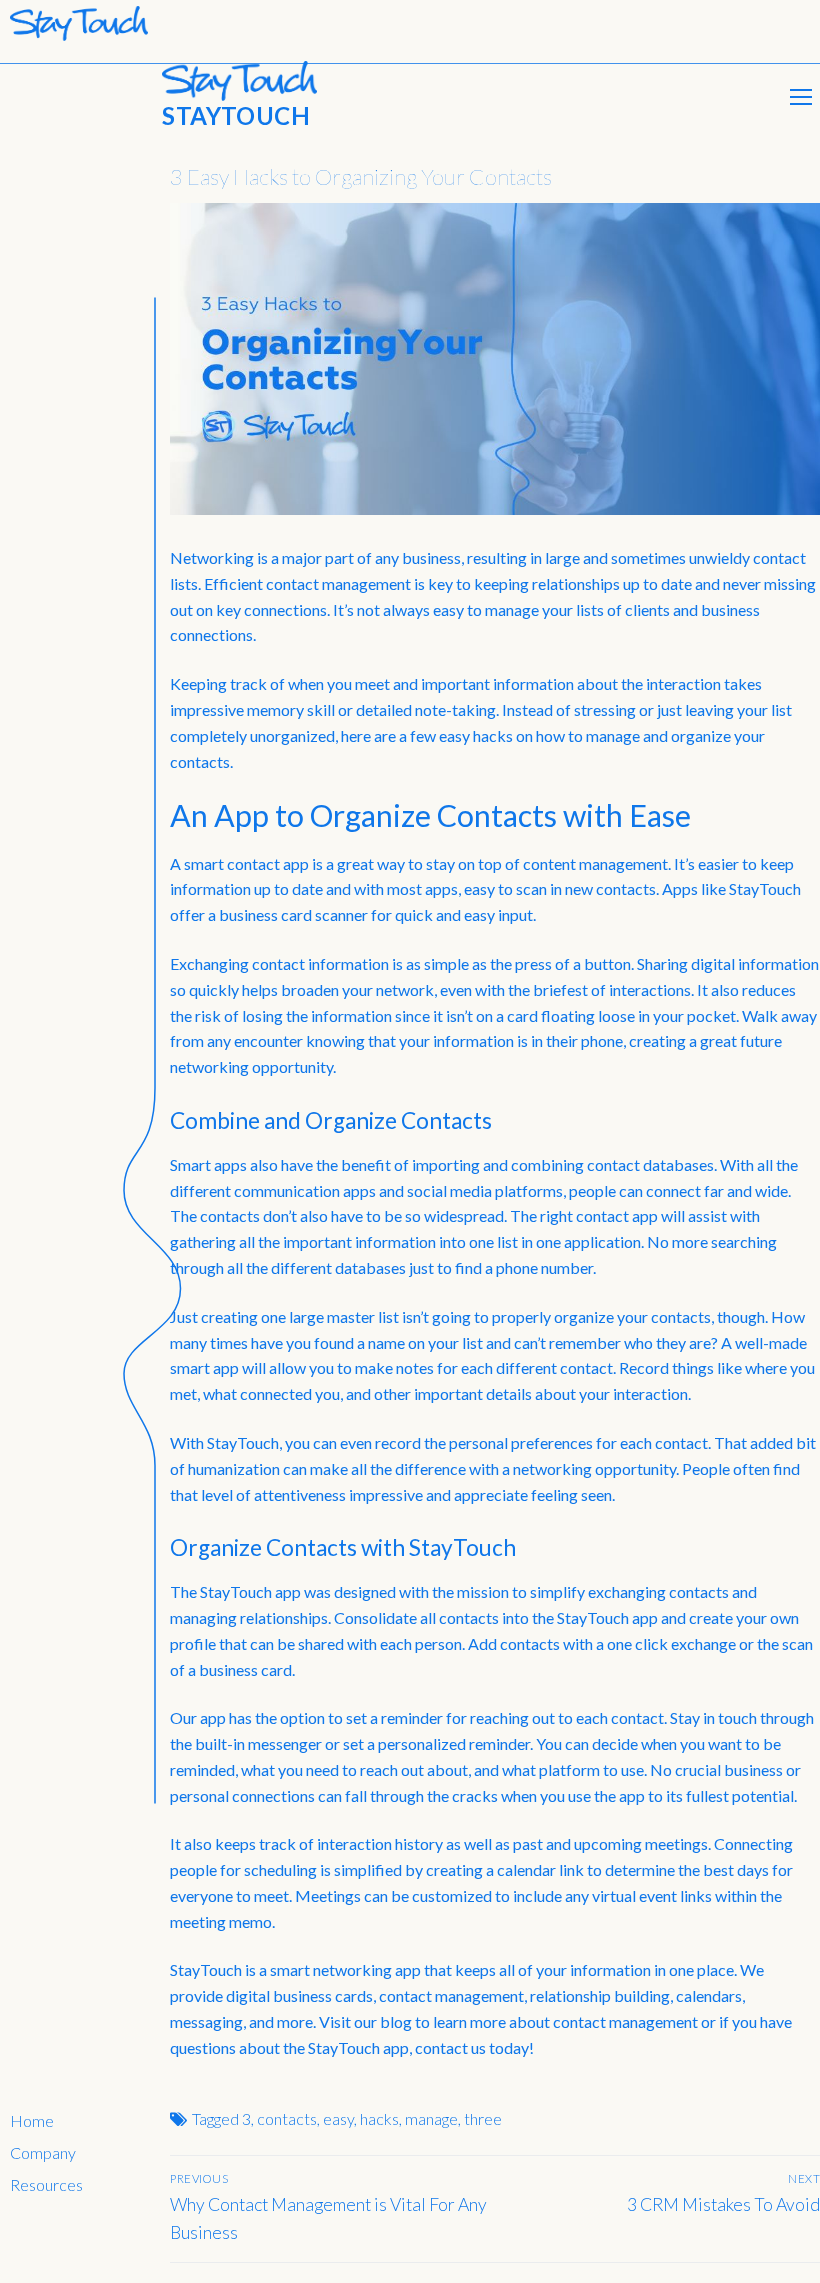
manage (431, 2118)
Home (32, 2120)
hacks (379, 2118)
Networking (212, 557)
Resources (46, 2184)
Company (43, 2152)
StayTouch (236, 115)
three (483, 2118)
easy (338, 2118)
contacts (287, 2118)
